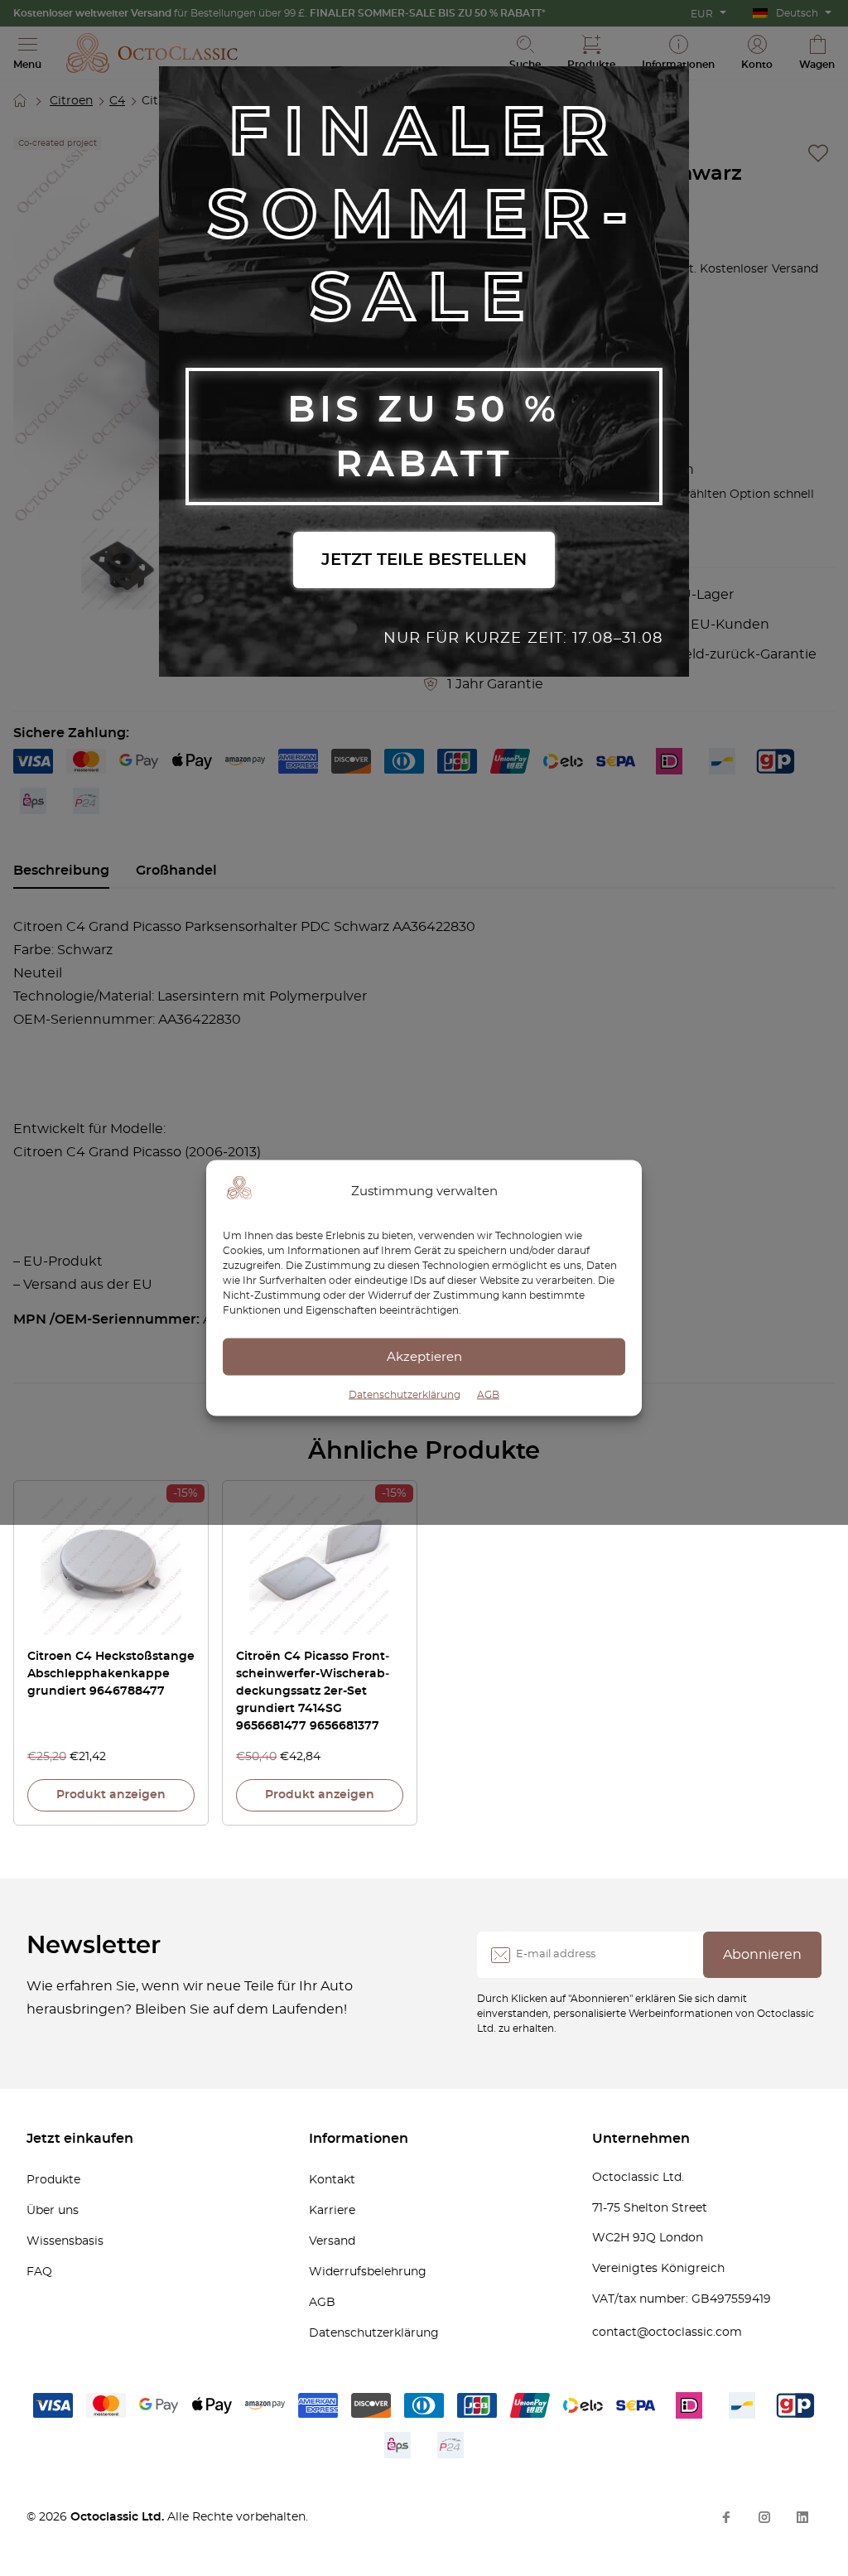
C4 (117, 101)
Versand (332, 2241)
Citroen (71, 101)
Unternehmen (641, 2139)
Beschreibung (61, 871)
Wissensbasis (65, 2241)
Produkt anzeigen (111, 1795)
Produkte (53, 2180)
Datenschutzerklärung (405, 1395)
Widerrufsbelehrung (368, 2272)
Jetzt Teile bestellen (424, 560)
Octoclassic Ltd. (119, 2517)
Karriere (332, 2211)
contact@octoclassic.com (667, 2332)
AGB (488, 1395)
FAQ (39, 2272)
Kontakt (332, 2180)
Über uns (53, 2211)
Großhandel (176, 871)
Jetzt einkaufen (80, 2139)
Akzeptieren (424, 1356)
